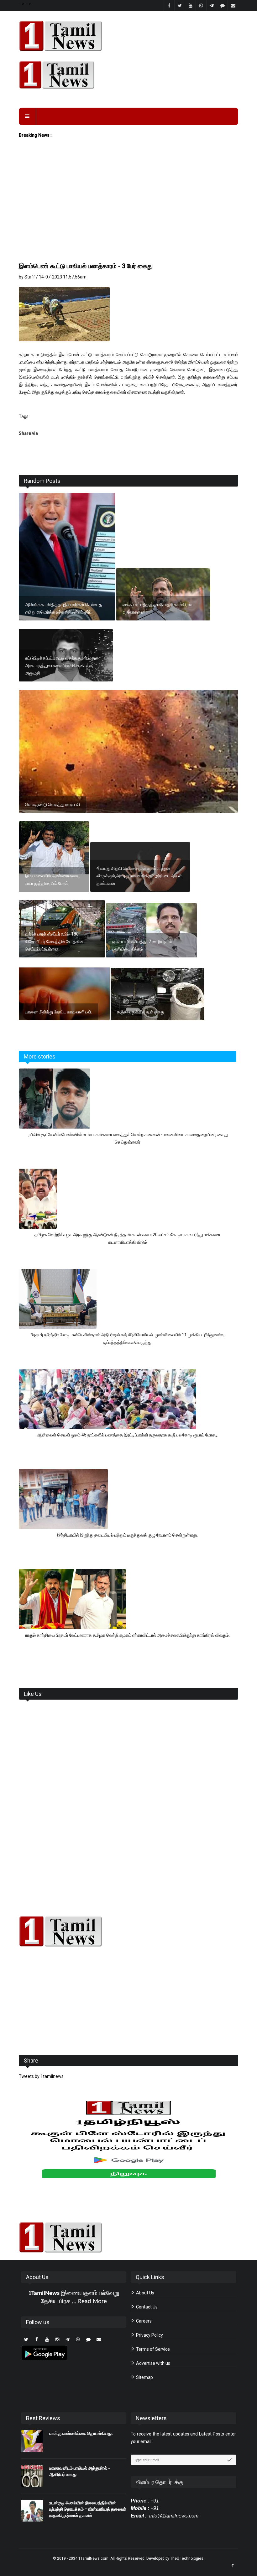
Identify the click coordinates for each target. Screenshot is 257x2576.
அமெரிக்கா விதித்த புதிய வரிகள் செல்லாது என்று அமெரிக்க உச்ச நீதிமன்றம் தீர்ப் (64, 608)
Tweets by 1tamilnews (41, 2076)
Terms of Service (152, 2349)
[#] (128, 1931)
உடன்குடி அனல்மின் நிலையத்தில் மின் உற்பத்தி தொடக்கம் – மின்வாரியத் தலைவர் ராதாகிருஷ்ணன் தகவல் (88, 2509)
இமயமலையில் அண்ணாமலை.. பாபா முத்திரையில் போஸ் (52, 880)
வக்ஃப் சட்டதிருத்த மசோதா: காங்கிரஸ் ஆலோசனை (157, 608)
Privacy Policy (149, 2335)
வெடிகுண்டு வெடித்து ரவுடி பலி (52, 804)
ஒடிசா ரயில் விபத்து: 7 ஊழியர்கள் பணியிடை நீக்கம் (142, 945)
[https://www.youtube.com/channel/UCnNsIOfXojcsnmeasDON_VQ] (128, 75)
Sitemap (144, 2377)
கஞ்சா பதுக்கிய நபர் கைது (141, 1012)
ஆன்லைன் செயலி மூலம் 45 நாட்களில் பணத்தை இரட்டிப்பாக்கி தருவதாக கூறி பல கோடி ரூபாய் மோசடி (127, 1435)
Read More (92, 2302)
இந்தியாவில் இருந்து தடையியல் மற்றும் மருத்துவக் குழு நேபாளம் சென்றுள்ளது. (127, 1535)
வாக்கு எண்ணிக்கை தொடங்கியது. (81, 2433)
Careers (143, 2321)
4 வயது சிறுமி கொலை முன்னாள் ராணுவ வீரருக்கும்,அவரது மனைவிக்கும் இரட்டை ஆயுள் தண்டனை (139, 876)
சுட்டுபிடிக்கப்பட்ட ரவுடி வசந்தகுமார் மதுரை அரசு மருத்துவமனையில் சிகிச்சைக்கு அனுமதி (63, 666)
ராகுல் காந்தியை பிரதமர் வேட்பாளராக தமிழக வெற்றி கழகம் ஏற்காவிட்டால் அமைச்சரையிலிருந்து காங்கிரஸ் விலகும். (128, 1635)
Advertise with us (153, 2363)
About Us (145, 2293)
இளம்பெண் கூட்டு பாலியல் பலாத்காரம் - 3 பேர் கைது (86, 266)
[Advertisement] (128, 214)
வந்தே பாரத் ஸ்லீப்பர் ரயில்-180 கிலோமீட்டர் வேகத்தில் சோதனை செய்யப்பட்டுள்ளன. (54, 941)
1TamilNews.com (93, 2558)
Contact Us (146, 2307)
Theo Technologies (187, 2558)
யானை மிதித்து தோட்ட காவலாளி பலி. (58, 1012)
